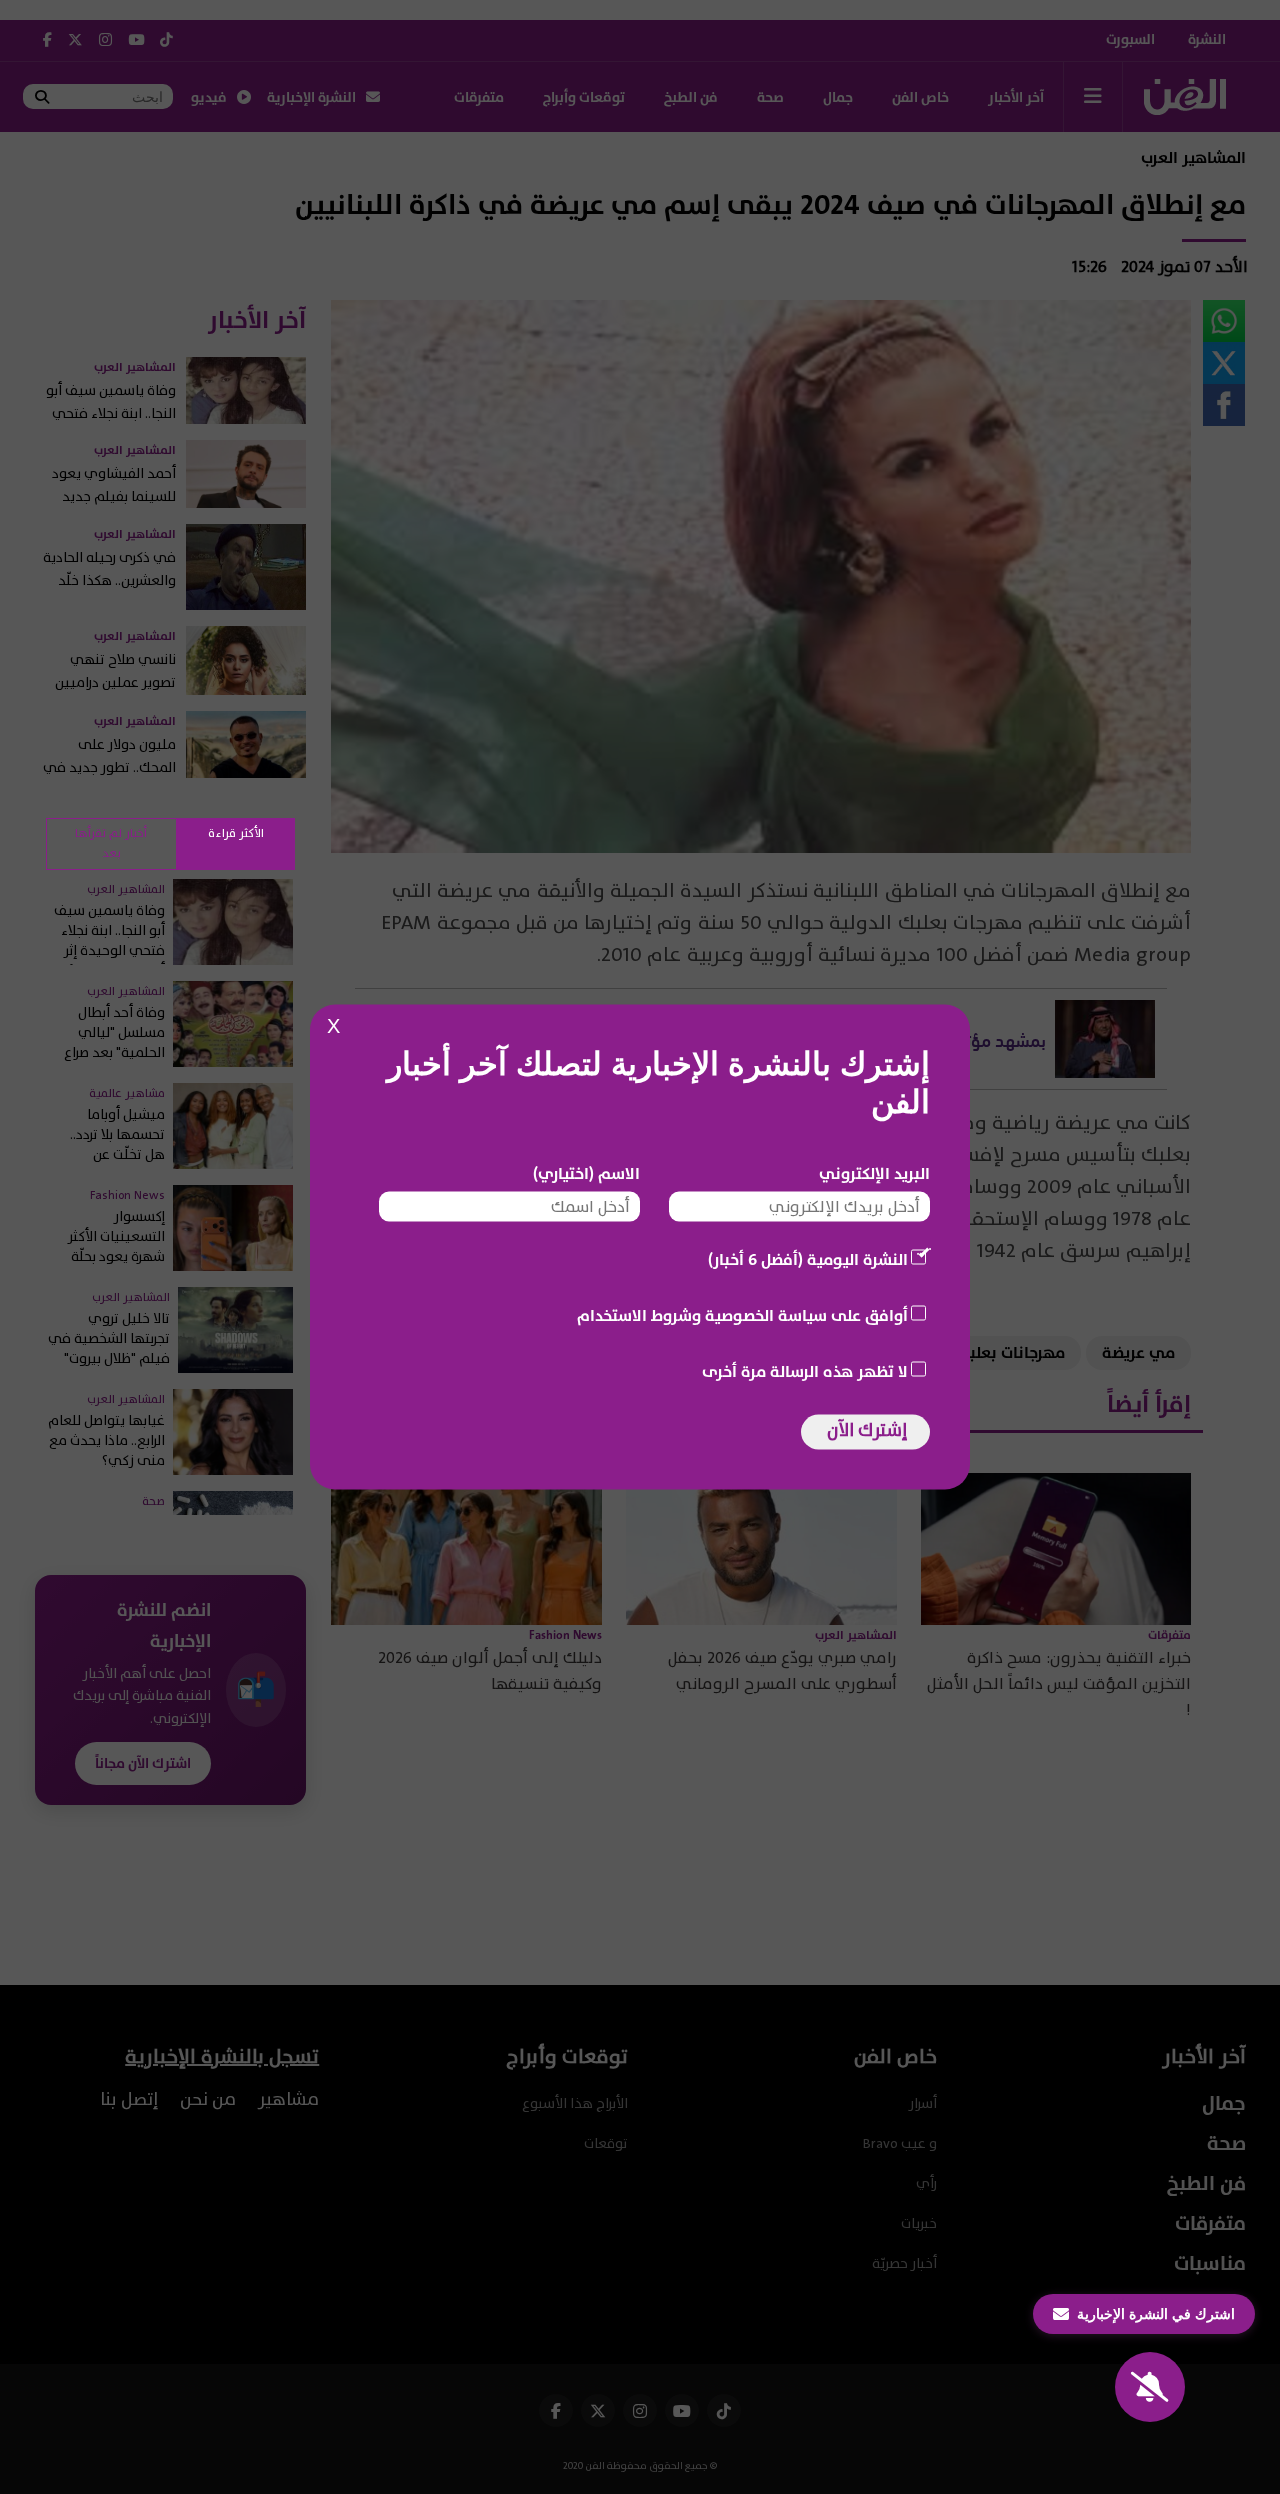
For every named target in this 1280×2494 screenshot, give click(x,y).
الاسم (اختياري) (586, 1174)
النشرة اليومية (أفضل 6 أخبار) (808, 1260)
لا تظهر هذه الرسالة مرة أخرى (805, 1372)
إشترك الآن (867, 1430)
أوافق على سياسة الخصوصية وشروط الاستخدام (742, 1316)
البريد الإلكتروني (874, 1174)
